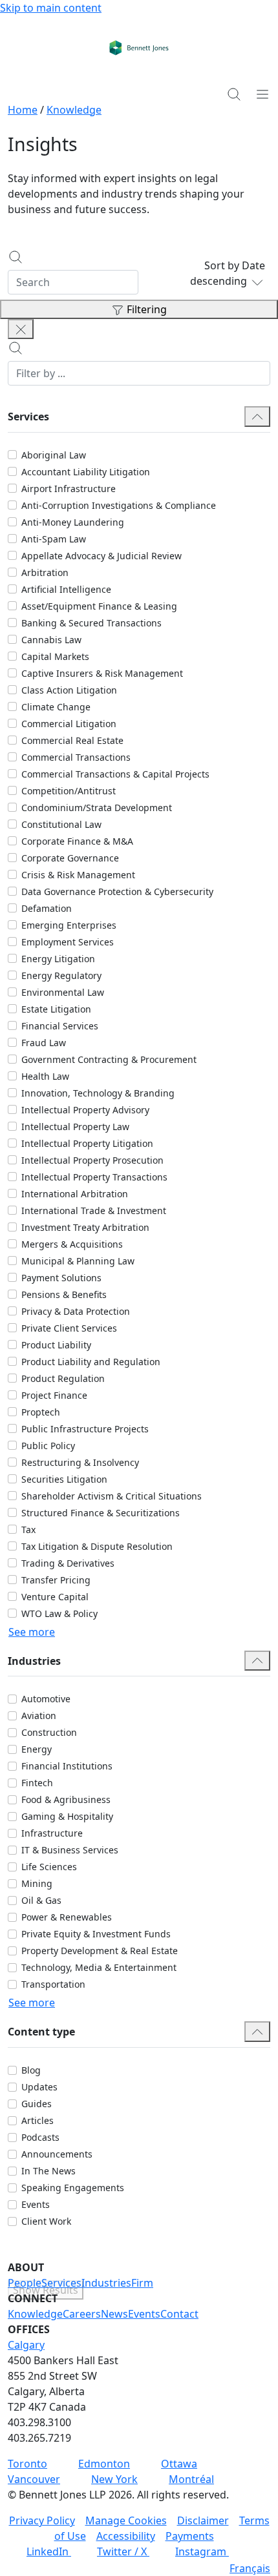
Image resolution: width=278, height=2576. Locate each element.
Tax (28, 1530)
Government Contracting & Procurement (109, 1059)
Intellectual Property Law (75, 1127)
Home (23, 110)
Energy (37, 1749)
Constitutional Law (61, 824)
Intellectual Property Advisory (85, 1110)
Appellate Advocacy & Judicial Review (102, 556)
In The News (48, 2171)
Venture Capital (55, 1597)
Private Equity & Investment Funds (96, 1934)
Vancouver (34, 2479)
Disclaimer (203, 2520)
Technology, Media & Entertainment (99, 1967)
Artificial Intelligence (66, 589)
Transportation (53, 1984)
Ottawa (179, 2464)
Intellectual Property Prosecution (92, 1160)
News (114, 2314)
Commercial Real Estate (72, 740)
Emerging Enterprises (69, 925)
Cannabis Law (51, 640)
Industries (106, 2283)
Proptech (41, 1412)
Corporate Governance (70, 858)
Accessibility (126, 2536)
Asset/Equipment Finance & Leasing (99, 606)
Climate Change (56, 707)
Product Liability (56, 1345)
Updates (39, 2087)
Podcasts (40, 2137)
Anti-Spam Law (54, 539)
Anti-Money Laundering (73, 522)
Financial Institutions (67, 1766)
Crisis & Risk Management (78, 875)
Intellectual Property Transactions (94, 1177)
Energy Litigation (58, 959)
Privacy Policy (42, 2520)
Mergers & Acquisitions (72, 1244)
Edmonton (104, 2464)
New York (114, 2479)
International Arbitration (75, 1194)
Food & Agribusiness (66, 1799)
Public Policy (48, 1446)
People (25, 2283)
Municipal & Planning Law (78, 1261)
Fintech (37, 1783)
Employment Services (68, 942)
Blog (31, 2070)
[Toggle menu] (262, 94)
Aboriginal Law (54, 455)
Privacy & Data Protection (76, 1311)
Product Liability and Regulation (91, 1362)
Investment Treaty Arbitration (85, 1227)
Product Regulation (63, 1378)
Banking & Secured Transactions (91, 623)
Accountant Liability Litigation (86, 472)
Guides (37, 2104)
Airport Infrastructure (69, 489)
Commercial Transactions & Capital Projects (115, 774)
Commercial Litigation (69, 724)
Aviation (39, 1716)
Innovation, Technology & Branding (98, 1093)
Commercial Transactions (76, 757)
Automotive (46, 1699)
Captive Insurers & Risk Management (102, 673)
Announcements (57, 2154)
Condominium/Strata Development (97, 808)
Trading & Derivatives (68, 1563)
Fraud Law (44, 1043)
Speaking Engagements (73, 2188)
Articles (37, 2120)
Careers (82, 2314)
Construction (49, 1732)
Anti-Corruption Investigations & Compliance (119, 505)
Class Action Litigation (69, 690)
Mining (37, 1883)
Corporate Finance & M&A (77, 841)
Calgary (26, 2345)
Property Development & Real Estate (100, 1951)
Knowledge (74, 110)
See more (32, 1632)
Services (61, 2283)
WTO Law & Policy (59, 1613)
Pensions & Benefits (64, 1294)
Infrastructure (52, 1833)
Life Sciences (49, 1867)
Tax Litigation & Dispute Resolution (97, 1546)
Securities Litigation (64, 1479)
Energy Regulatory (61, 975)
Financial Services (60, 1026)
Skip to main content (51, 8)
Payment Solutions (61, 1278)
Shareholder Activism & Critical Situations (112, 1496)
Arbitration (45, 572)
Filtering (147, 309)
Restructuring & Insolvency (80, 1462)
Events (36, 2204)
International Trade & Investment (94, 1211)
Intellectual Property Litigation (87, 1143)
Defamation (47, 908)
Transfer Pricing (56, 1580)
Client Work (46, 2221)
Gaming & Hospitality (67, 1816)
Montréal (191, 2479)
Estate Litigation (56, 1009)
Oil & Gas (41, 1900)
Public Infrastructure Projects (85, 1429)
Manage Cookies (126, 2520)
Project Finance (54, 1395)
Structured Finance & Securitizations (101, 1513)
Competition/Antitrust (69, 791)
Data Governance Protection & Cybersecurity (117, 891)
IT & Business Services (70, 1850)
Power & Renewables (67, 1917)
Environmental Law (63, 992)
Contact (179, 2314)
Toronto (27, 2464)
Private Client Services (69, 1328)
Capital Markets (55, 656)
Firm (142, 2283)
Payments (190, 2536)
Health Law (45, 1076)
